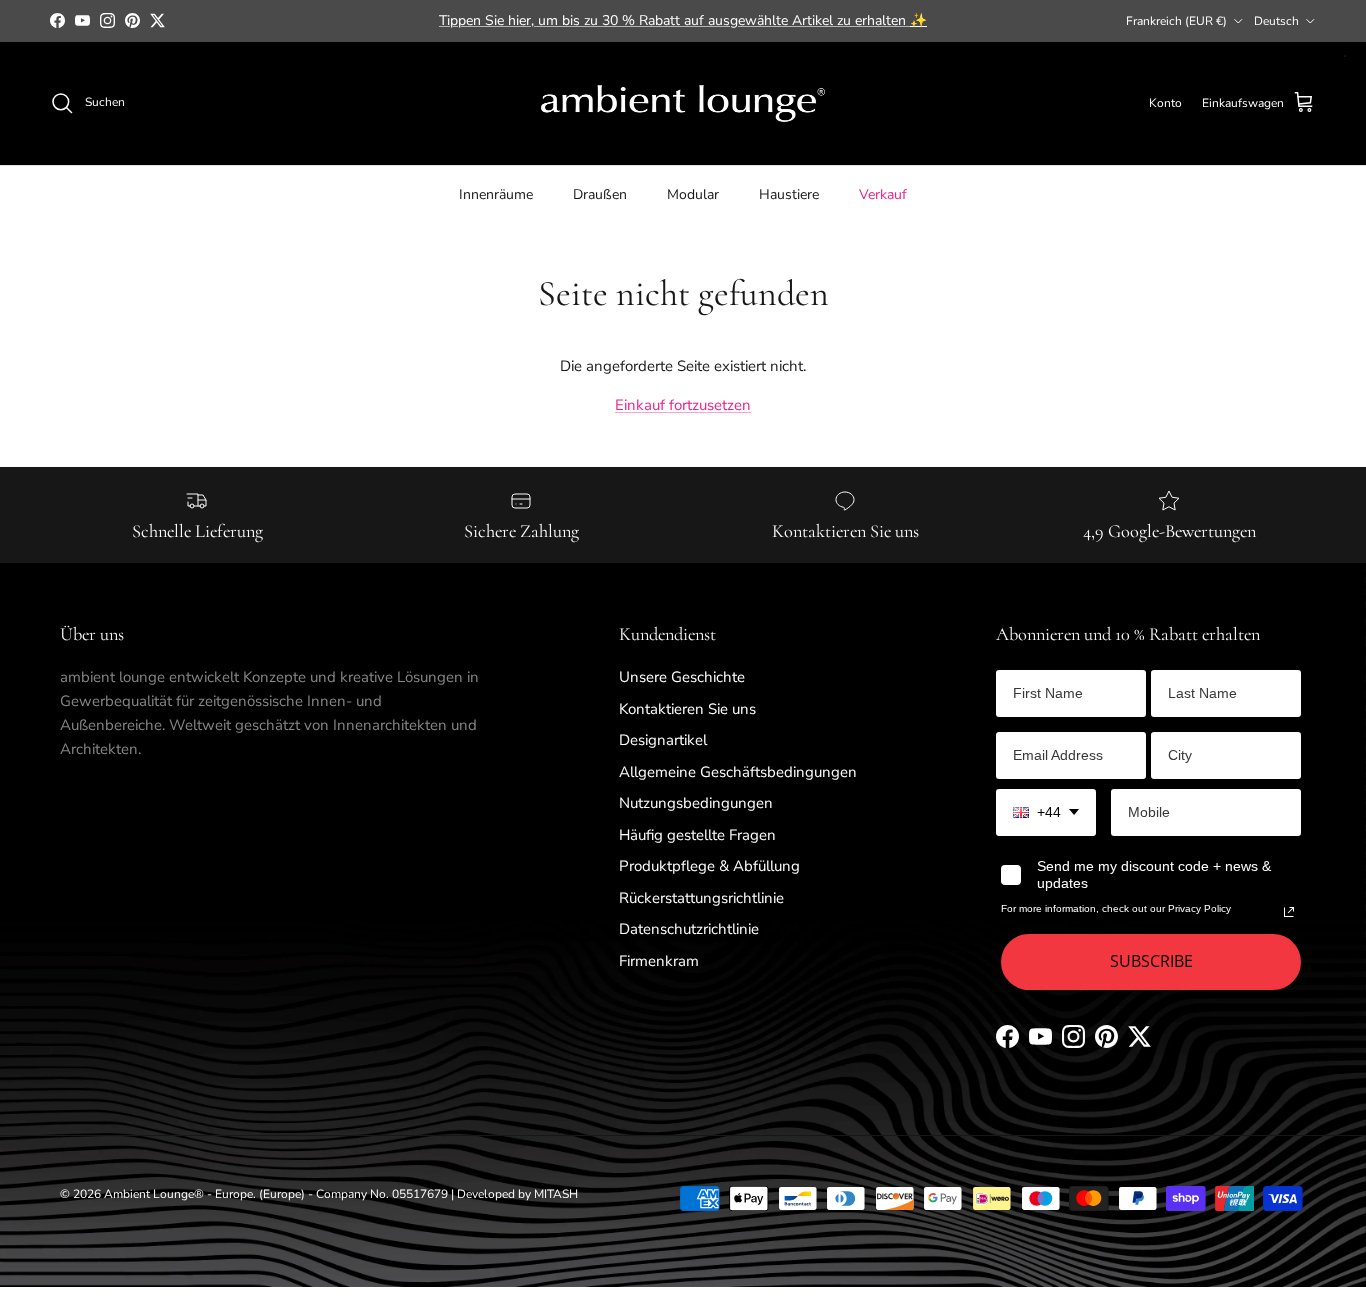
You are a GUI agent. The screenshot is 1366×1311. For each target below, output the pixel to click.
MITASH (556, 1194)
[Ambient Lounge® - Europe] (683, 103)
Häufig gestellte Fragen (697, 835)
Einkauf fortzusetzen (683, 405)
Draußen (600, 193)
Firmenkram (659, 961)
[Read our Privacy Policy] (1289, 912)
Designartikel (663, 740)
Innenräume (496, 193)
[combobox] (1046, 812)
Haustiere (789, 193)
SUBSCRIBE (1151, 961)
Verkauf (883, 193)
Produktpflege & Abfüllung (709, 866)
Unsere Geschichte (682, 677)
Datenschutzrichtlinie (689, 929)
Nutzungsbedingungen (696, 803)
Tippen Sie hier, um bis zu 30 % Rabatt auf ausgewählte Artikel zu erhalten (683, 20)
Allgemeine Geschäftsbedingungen (738, 772)
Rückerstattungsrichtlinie (701, 898)
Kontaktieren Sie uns (687, 709)
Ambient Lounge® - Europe (178, 1194)
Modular (693, 193)
